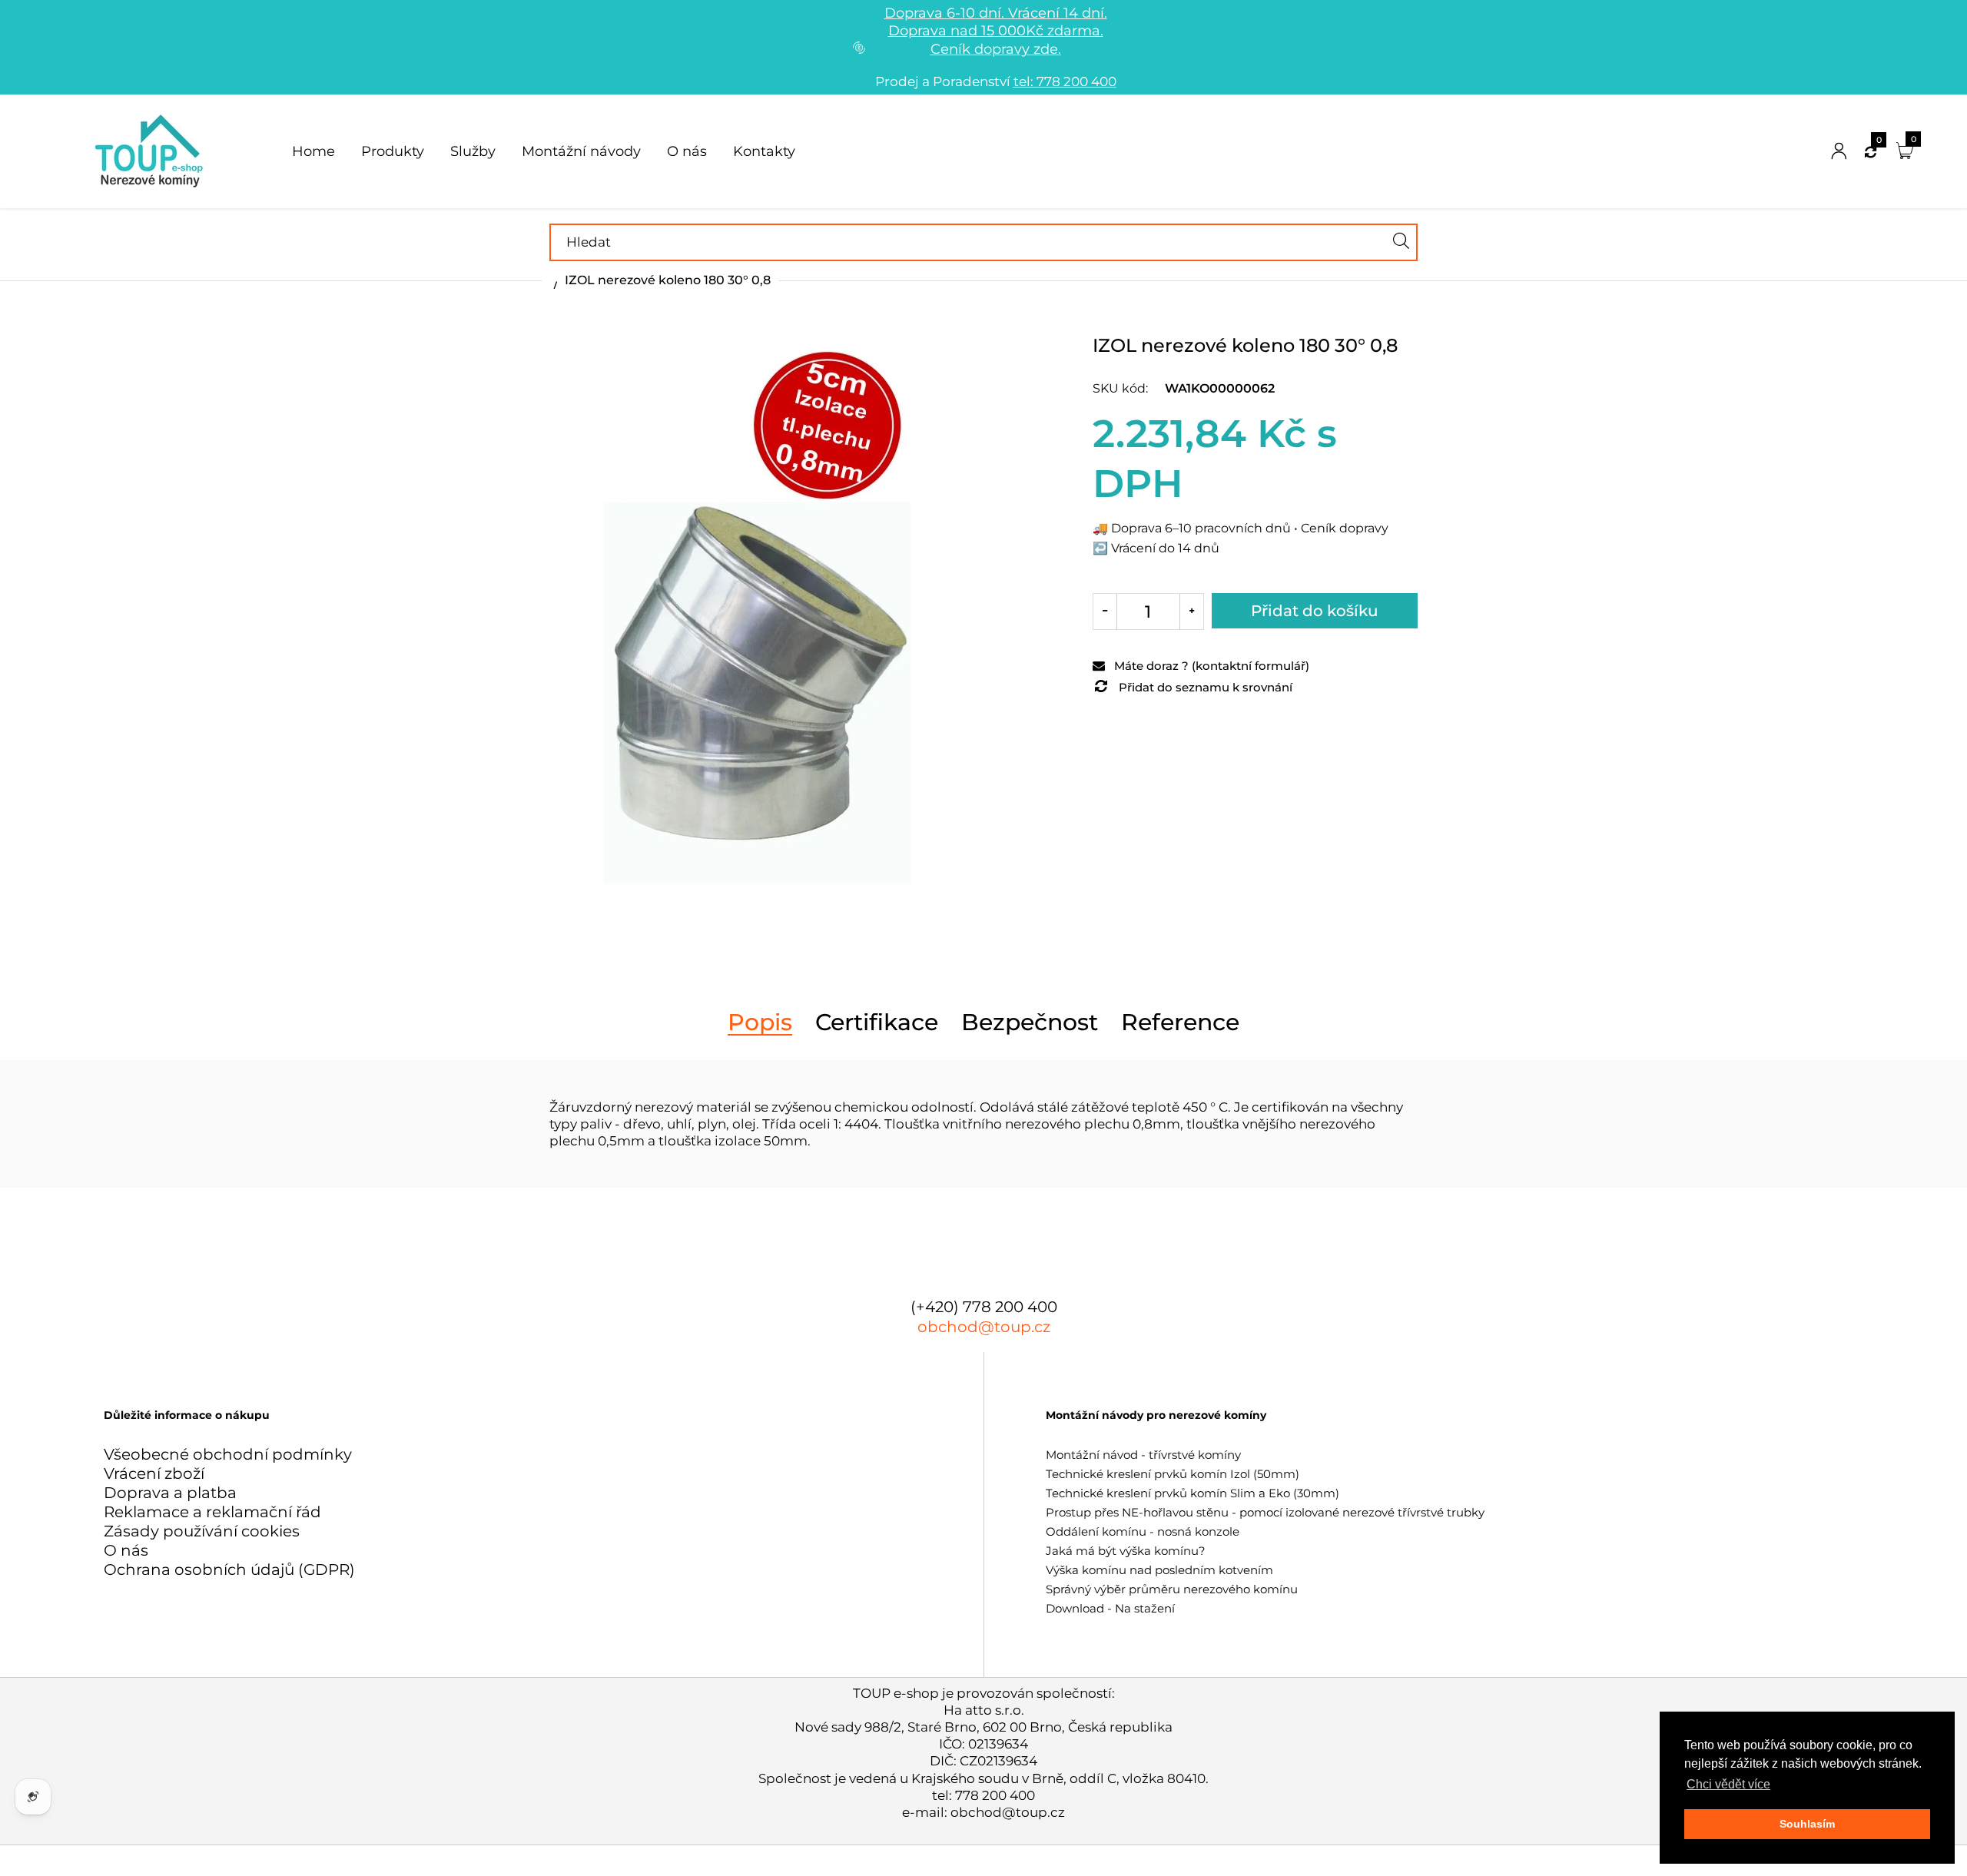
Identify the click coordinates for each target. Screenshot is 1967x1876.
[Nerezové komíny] (152, 150)
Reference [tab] (1180, 1023)
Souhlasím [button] (1807, 1824)
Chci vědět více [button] (1728, 1784)
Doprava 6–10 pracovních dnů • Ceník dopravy (1250, 528)
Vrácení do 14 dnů (1165, 548)
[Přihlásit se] (1839, 152)
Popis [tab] (760, 1023)
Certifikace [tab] (877, 1023)
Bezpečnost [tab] (1030, 1023)
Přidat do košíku (1315, 611)
